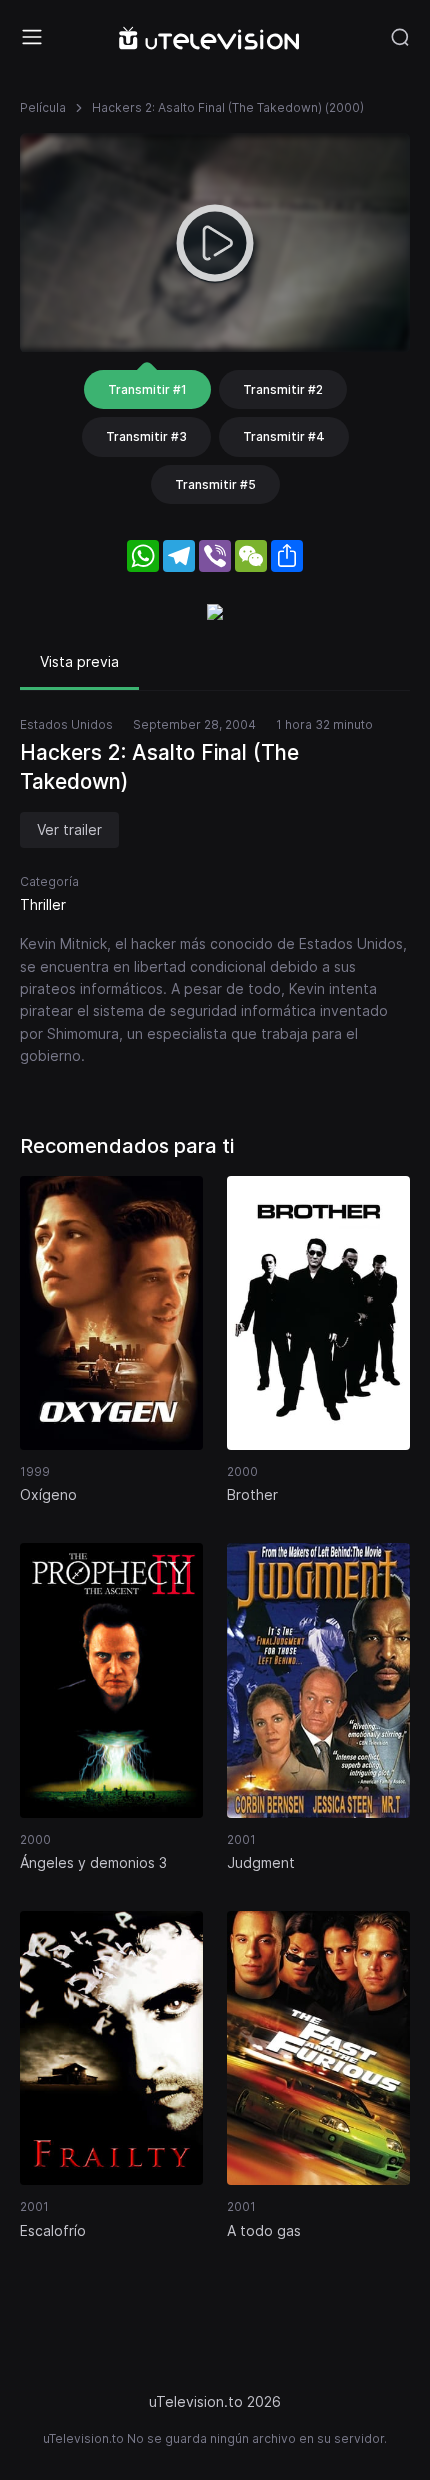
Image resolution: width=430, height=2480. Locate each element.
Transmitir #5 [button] (215, 484)
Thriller (43, 904)
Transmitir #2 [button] (283, 389)
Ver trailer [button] (69, 829)
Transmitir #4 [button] (284, 436)
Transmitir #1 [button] (147, 389)
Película (43, 107)
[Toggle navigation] (32, 37)
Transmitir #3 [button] (146, 436)
